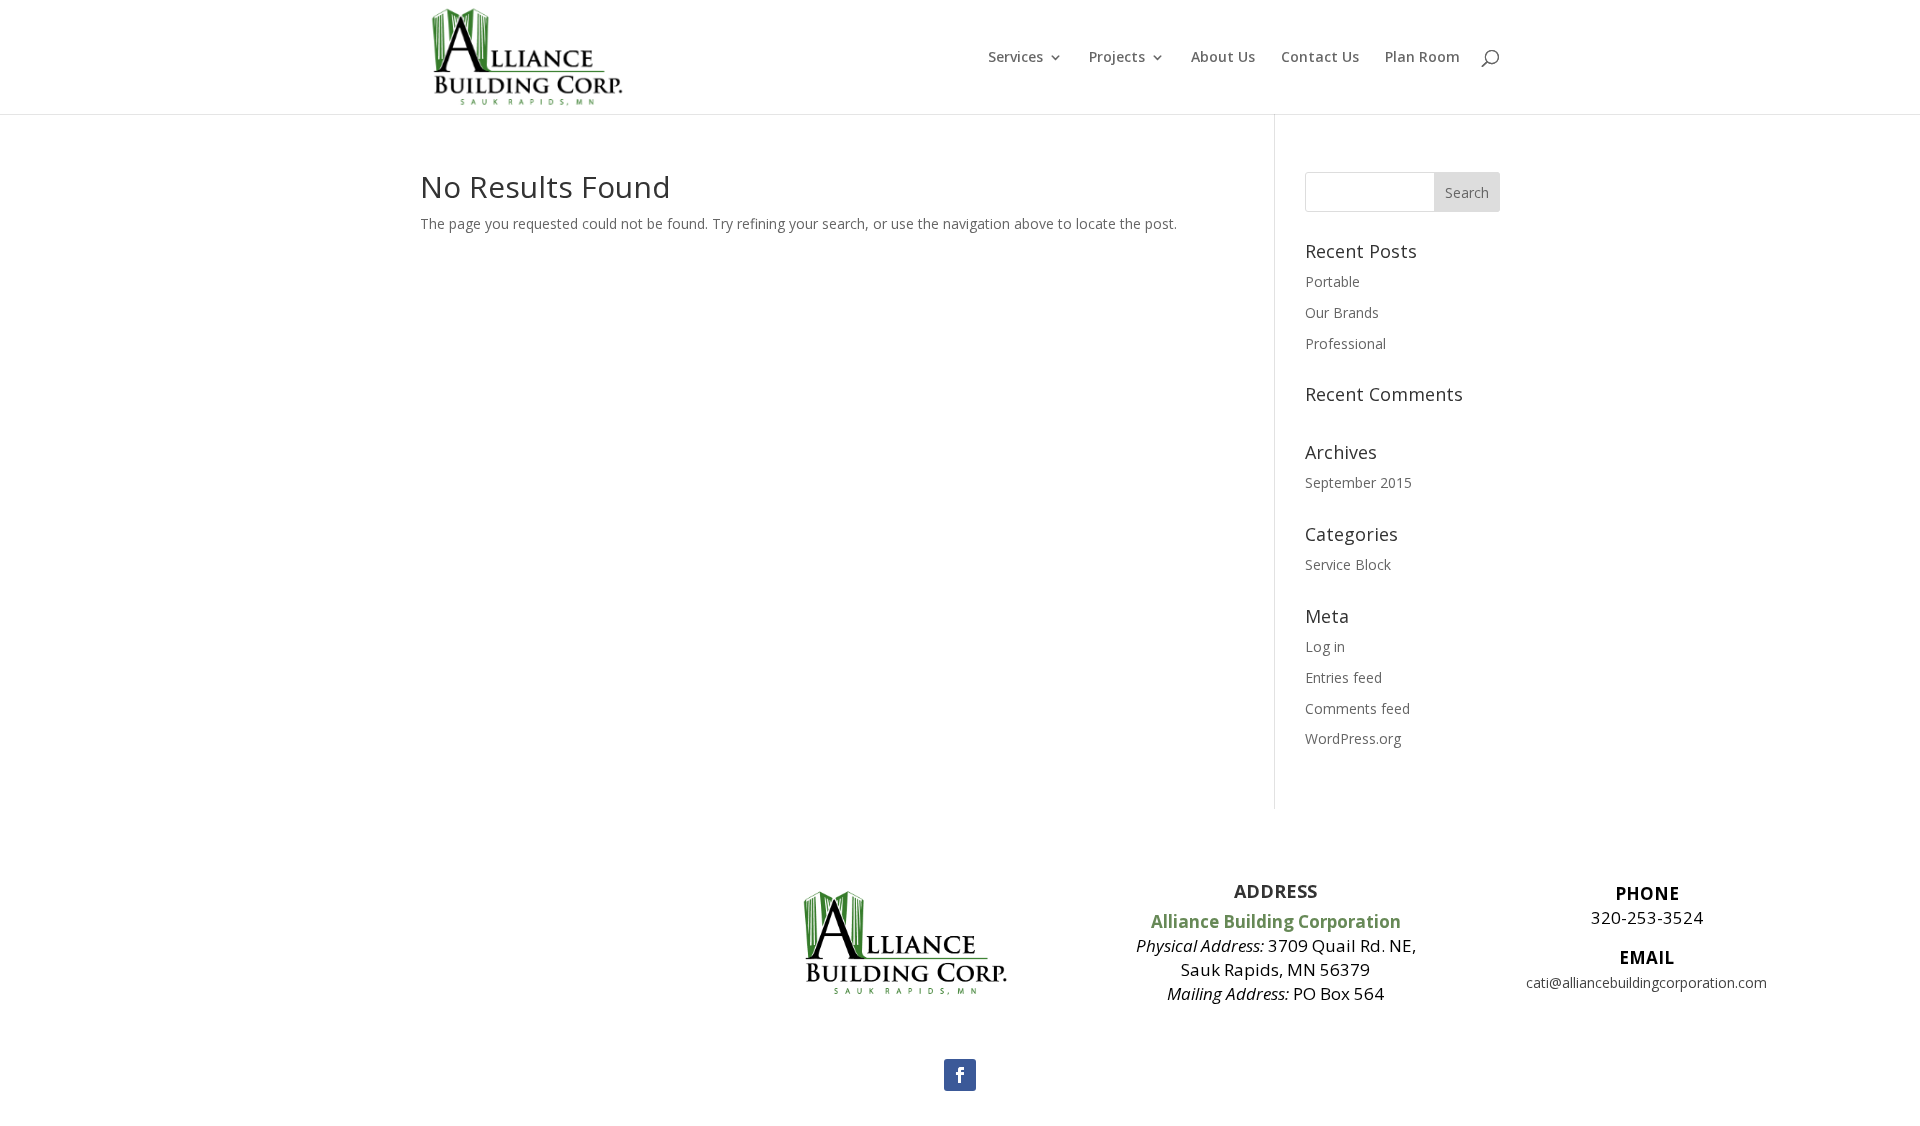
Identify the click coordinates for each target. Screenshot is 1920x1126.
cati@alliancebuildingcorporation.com (1646, 982)
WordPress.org (1353, 738)
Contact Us (1320, 58)
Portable (1332, 281)
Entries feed (1343, 677)
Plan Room (1422, 58)
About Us (1223, 58)
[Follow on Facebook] (960, 1075)
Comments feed (1357, 708)
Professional (1345, 343)
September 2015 (1358, 482)
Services (1015, 58)
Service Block (1348, 564)
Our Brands (1342, 312)
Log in (1325, 646)
